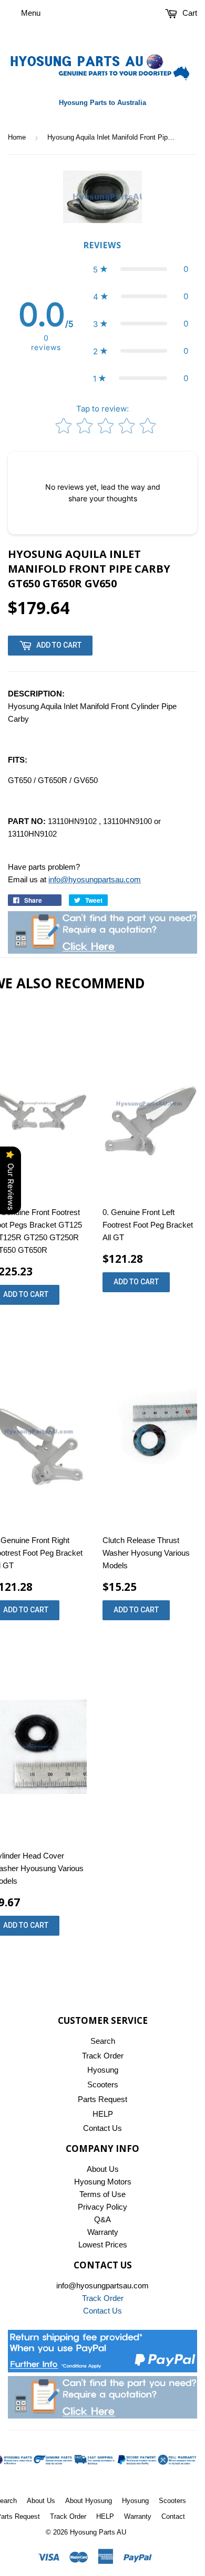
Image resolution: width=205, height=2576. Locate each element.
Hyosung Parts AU (98, 2532)
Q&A (102, 2219)
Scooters (103, 2084)
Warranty (103, 2232)
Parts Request (102, 2099)
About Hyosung (89, 2501)
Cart (189, 13)
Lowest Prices (103, 2245)
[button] (141, 269)
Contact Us (102, 2128)
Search (103, 2041)
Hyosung (103, 2070)
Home (17, 137)
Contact (173, 2516)
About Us (103, 2169)
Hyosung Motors (103, 2182)
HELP (103, 2114)
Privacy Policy (102, 2207)
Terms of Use (102, 2194)
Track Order (103, 2056)
